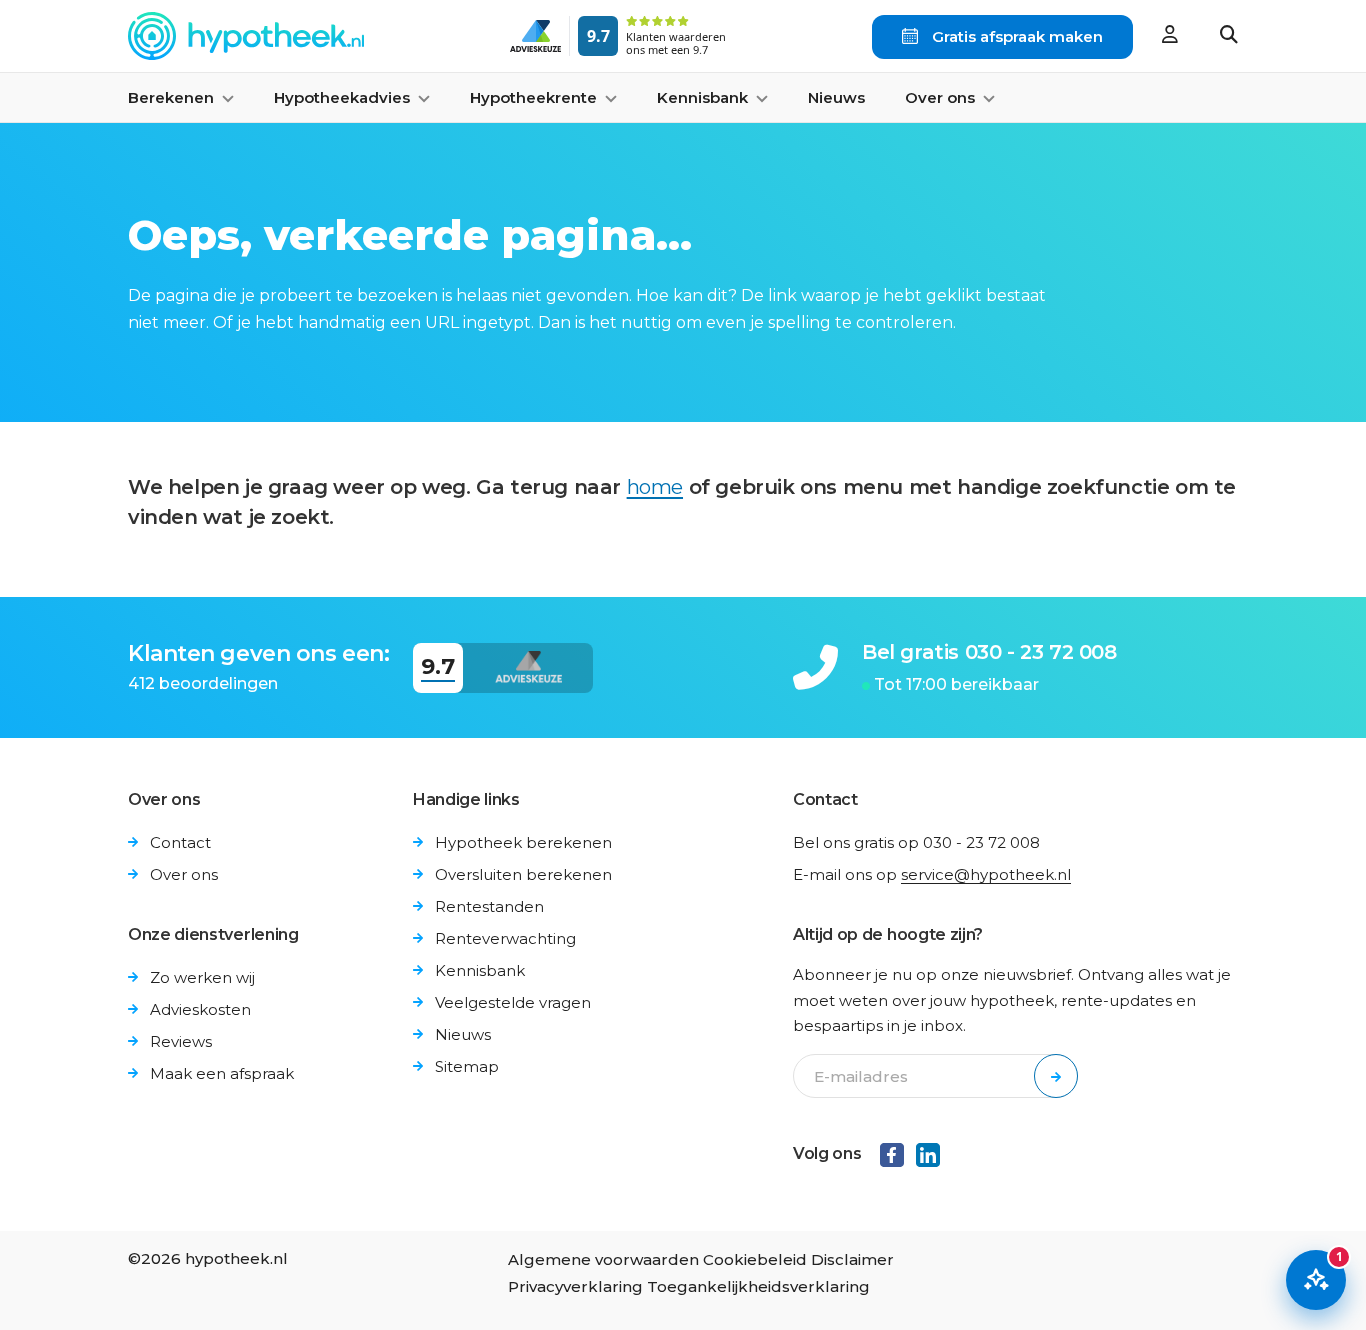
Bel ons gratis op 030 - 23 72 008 (916, 842)
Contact (180, 842)
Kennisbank (480, 970)
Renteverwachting (505, 938)
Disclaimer (852, 1259)
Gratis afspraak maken (1015, 36)
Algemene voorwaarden (603, 1259)
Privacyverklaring (575, 1286)
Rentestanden (489, 906)
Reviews (181, 1041)
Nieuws (836, 97)
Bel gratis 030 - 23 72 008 (989, 652)
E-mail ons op (932, 874)
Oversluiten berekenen (523, 874)
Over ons (184, 874)
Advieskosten (200, 1009)
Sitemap (467, 1066)
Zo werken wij (202, 977)
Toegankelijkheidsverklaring (758, 1286)
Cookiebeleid (755, 1259)
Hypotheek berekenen (523, 842)
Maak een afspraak (222, 1073)
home (655, 487)
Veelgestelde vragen (513, 1002)
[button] (1229, 36)
